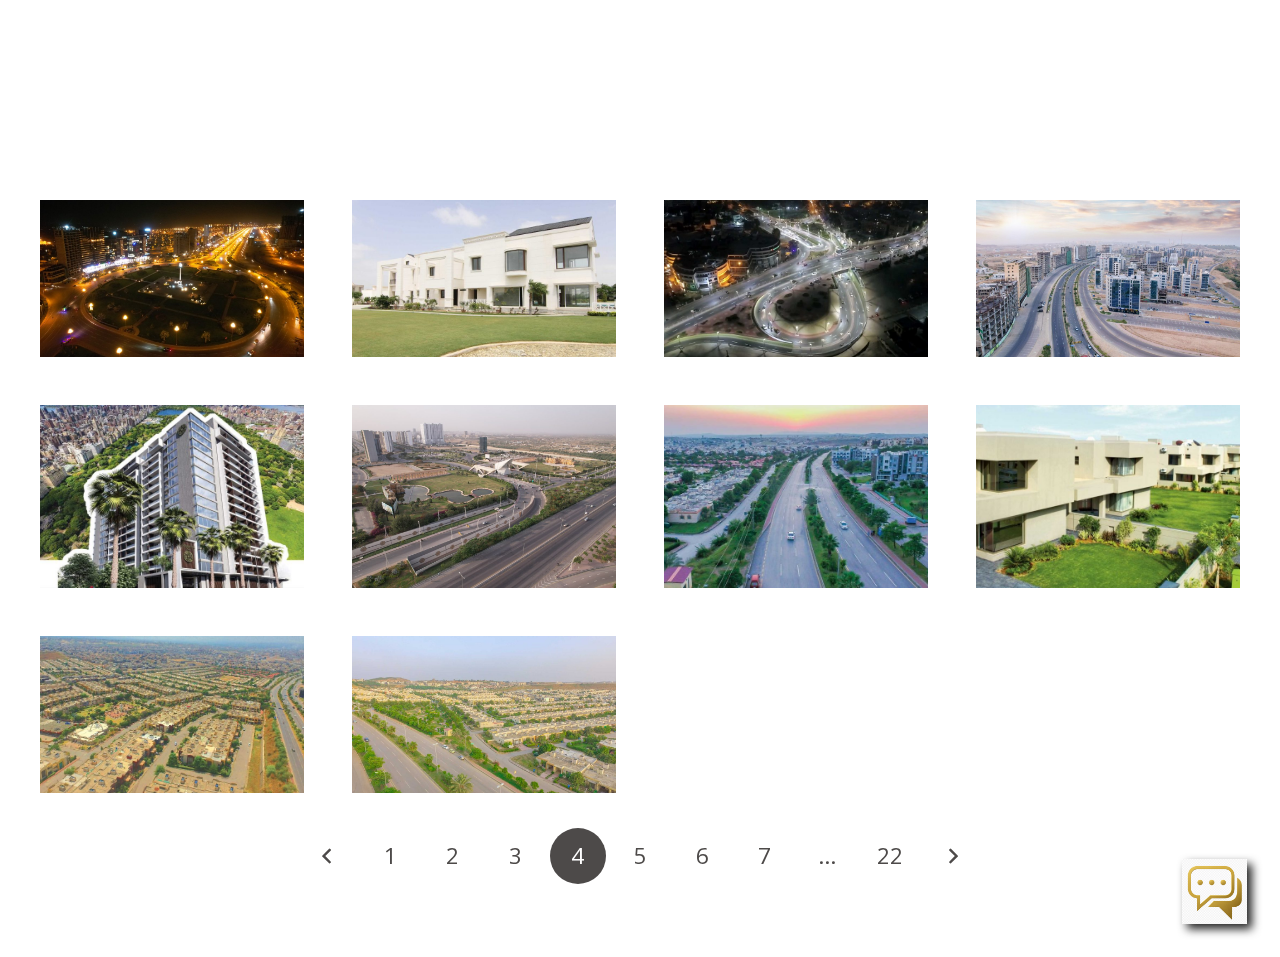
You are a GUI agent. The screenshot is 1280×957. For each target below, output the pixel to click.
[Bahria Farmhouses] (484, 278)
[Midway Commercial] (1108, 278)
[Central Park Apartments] (172, 497)
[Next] (952, 856)
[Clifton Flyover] (796, 278)
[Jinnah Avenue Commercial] (172, 278)
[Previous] (328, 856)
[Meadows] (1108, 497)
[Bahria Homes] (484, 714)
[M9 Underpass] (484, 497)
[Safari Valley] (796, 497)
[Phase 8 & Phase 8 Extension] (172, 714)
